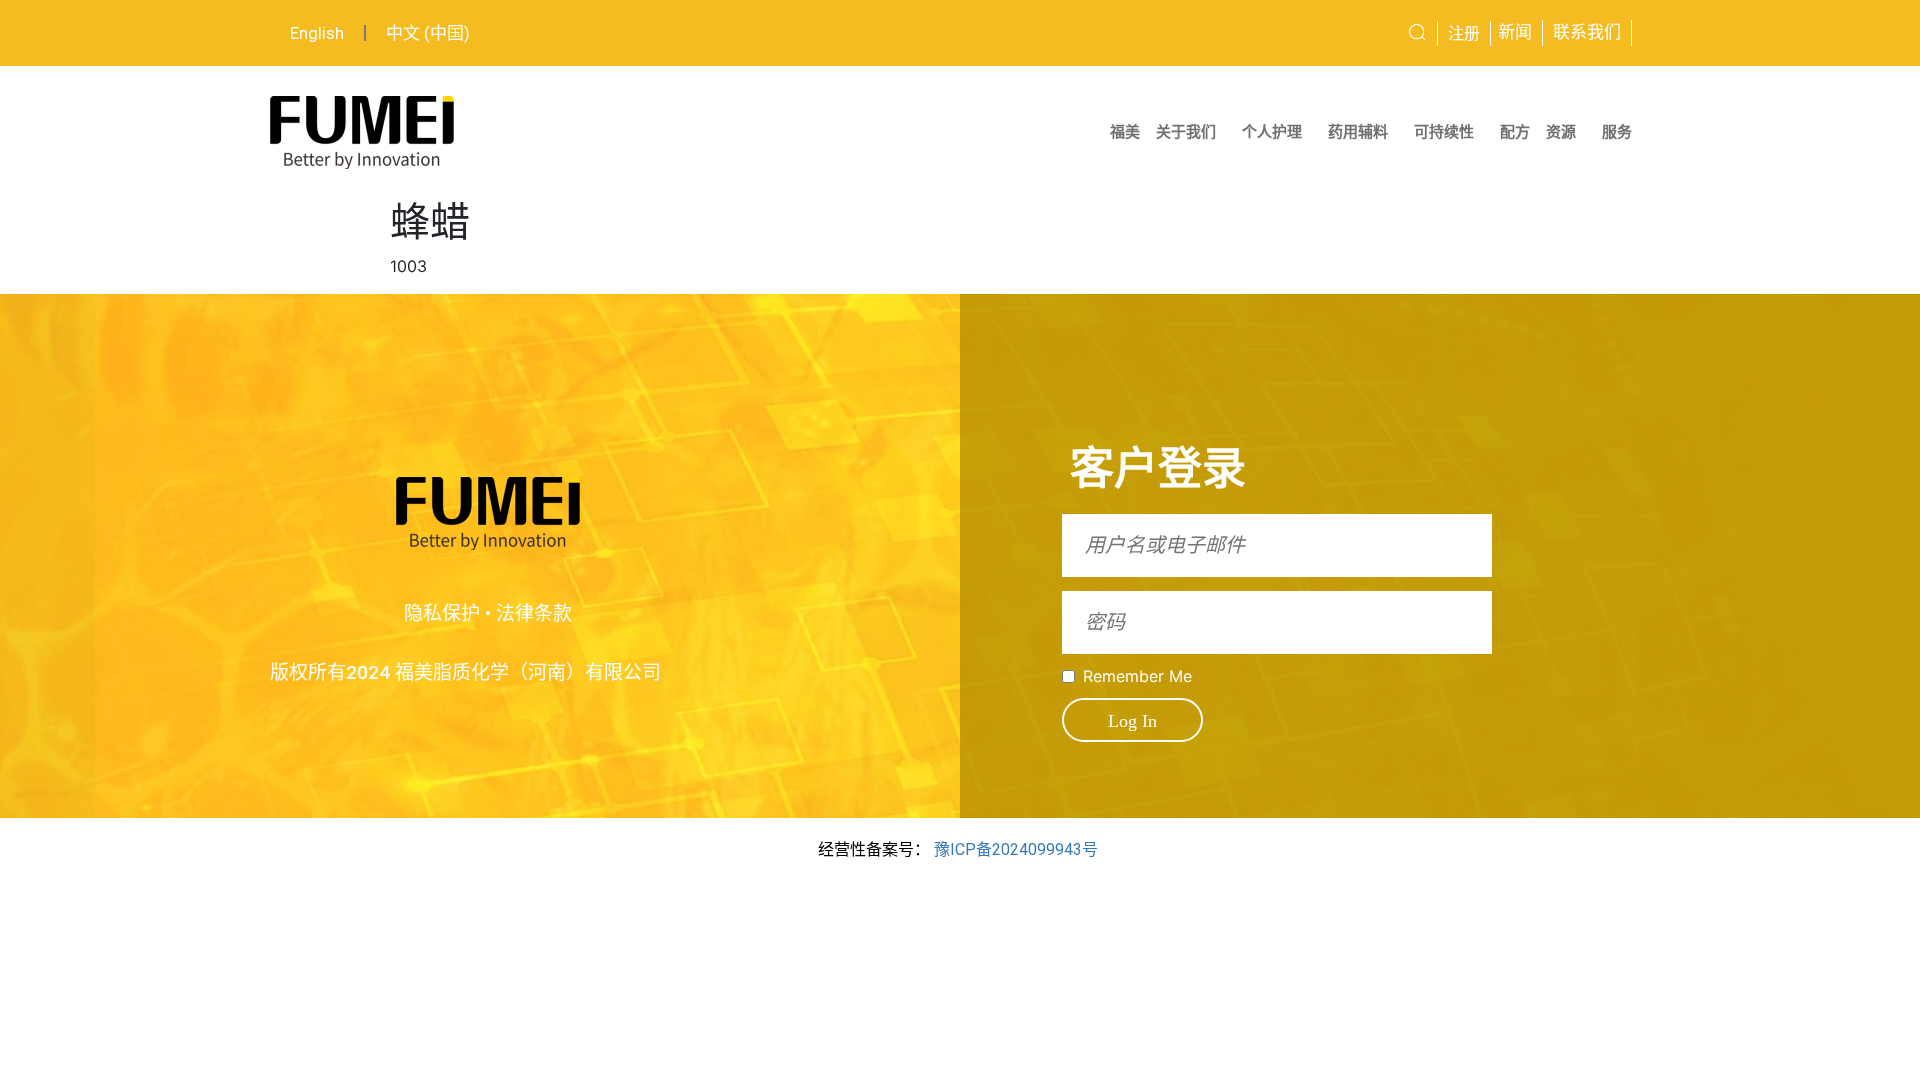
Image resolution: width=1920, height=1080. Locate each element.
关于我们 (1186, 132)
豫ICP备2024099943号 (1016, 849)
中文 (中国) (428, 33)
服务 (1617, 132)
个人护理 (1272, 132)
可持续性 (1444, 132)
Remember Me (1137, 676)
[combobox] (1343, 33)
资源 (1561, 132)
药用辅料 (1358, 132)
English (317, 33)
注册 (1464, 33)
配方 (1515, 132)
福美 (1125, 132)
